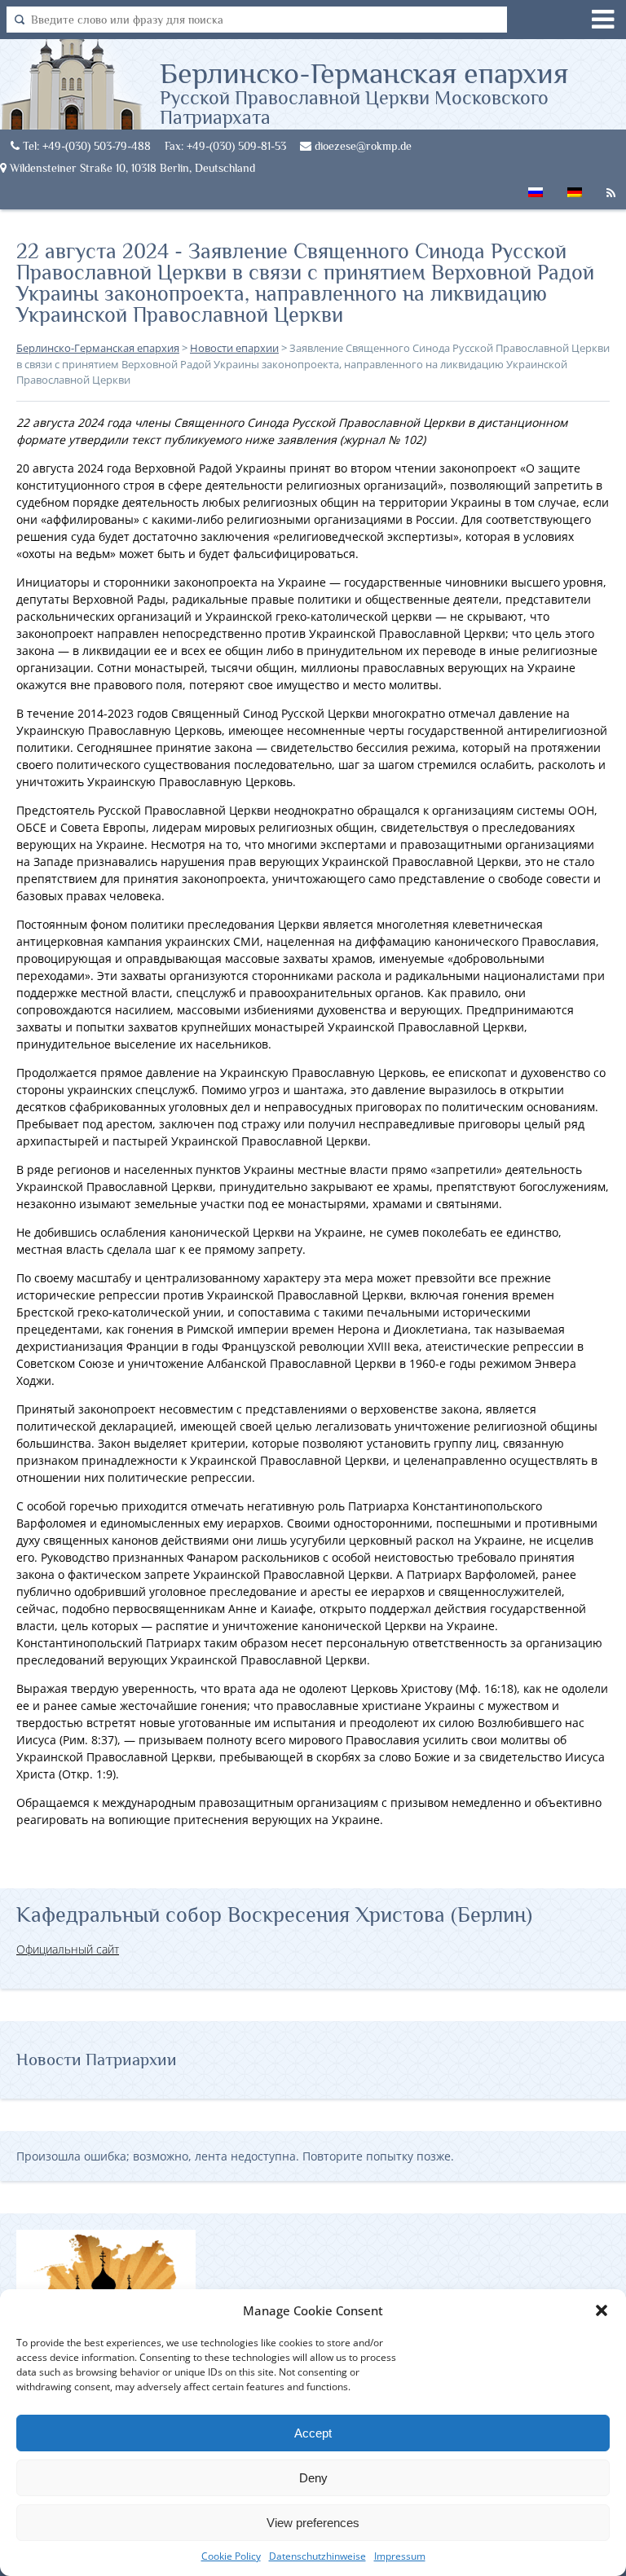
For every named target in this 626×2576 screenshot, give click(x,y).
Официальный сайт (68, 1949)
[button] (602, 2310)
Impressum (400, 2556)
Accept (313, 2433)
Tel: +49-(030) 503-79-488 (85, 146)
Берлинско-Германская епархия (364, 92)
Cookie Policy (231, 2556)
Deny (313, 2478)
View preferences (313, 2523)
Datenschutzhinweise (317, 2556)
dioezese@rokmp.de (361, 146)
